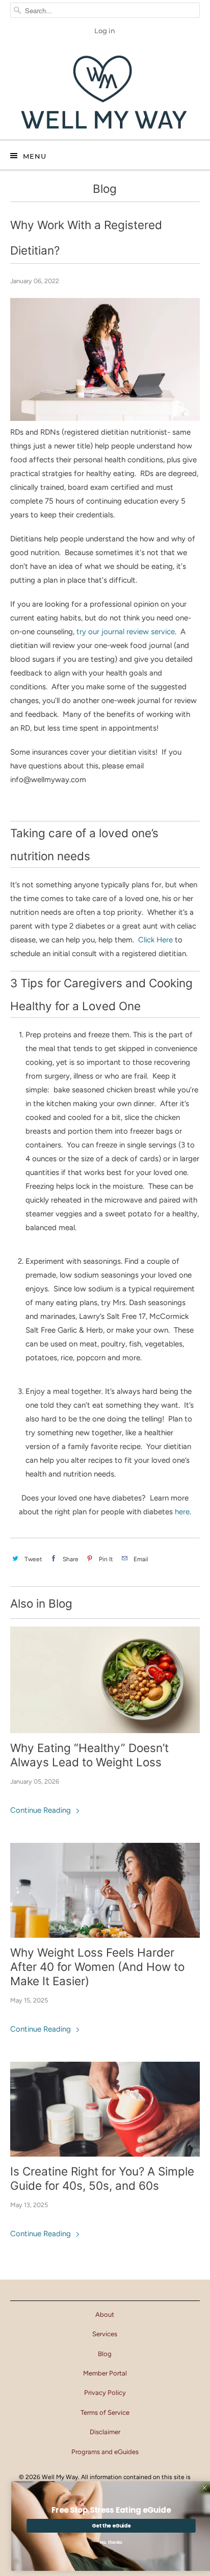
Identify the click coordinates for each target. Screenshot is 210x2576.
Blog (105, 189)
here (182, 1512)
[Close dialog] (198, 2488)
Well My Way (60, 2477)
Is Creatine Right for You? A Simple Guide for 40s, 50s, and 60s (102, 2178)
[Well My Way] (105, 93)
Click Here (155, 940)
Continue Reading (42, 1810)
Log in (105, 31)
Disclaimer (105, 2432)
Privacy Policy (105, 2393)
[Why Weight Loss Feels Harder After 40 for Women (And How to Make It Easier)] (105, 1890)
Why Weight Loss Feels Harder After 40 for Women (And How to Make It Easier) (97, 1967)
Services (105, 2334)
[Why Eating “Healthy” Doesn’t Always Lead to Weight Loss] (105, 1680)
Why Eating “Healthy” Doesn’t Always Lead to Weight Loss (89, 1755)
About (105, 2315)
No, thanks (105, 2543)
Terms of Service (105, 2412)
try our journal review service (126, 632)
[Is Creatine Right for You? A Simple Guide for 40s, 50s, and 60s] (105, 2109)
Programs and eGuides (105, 2452)
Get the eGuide (105, 2525)
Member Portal (105, 2373)
